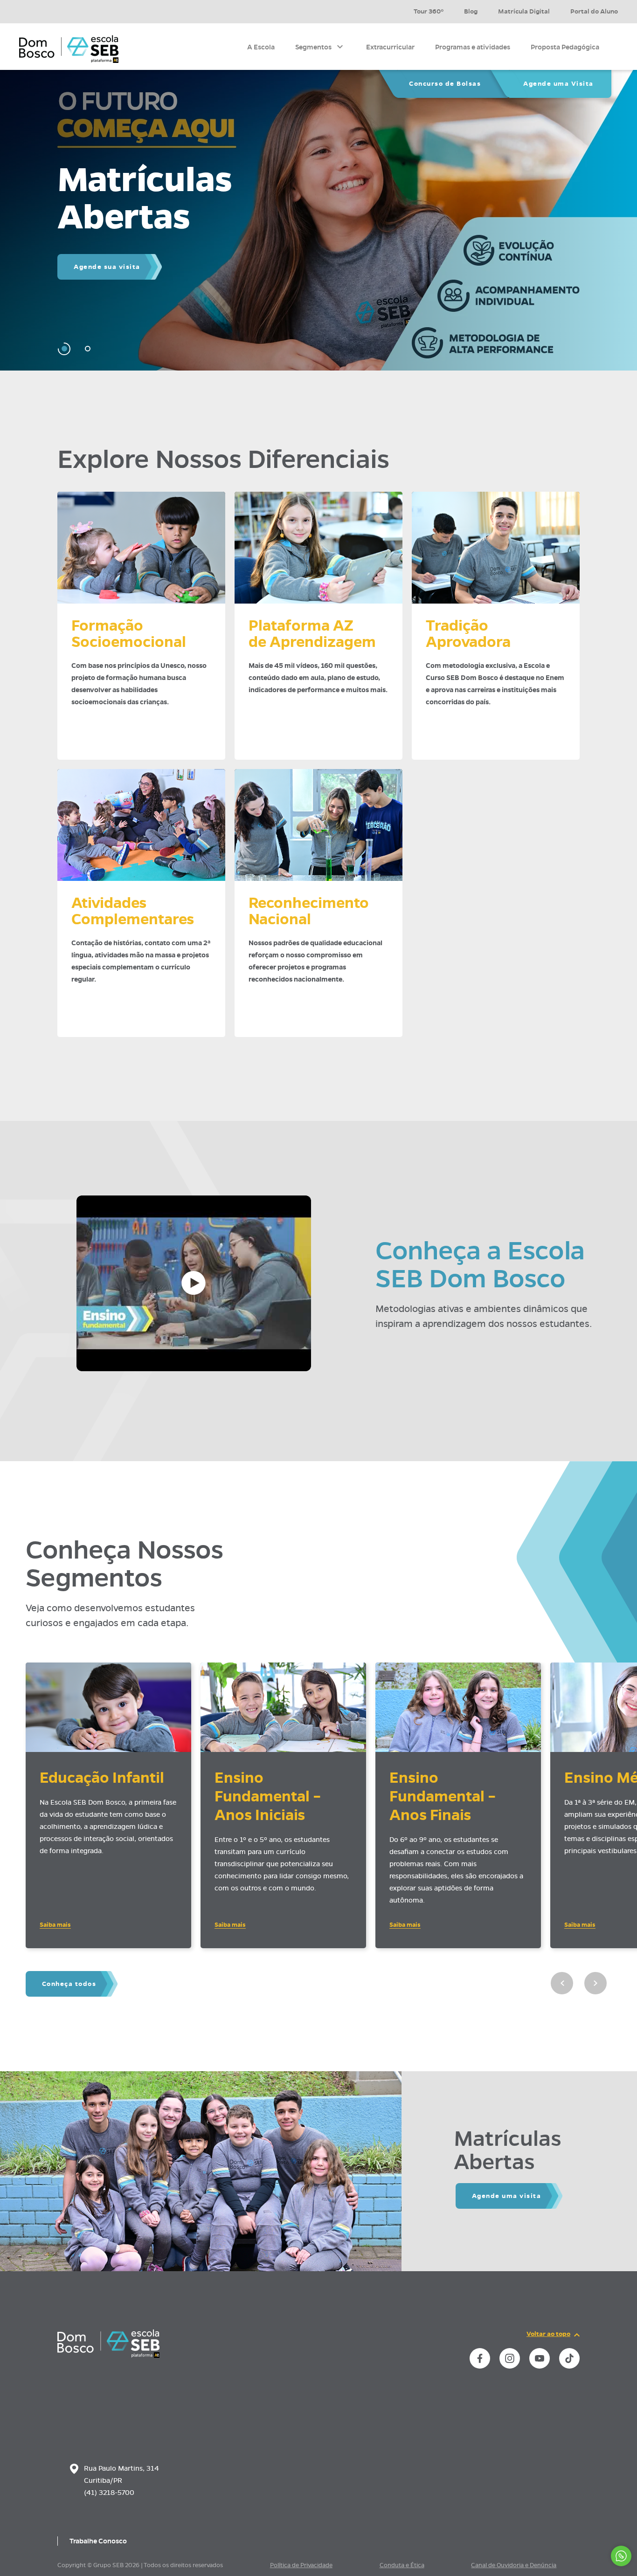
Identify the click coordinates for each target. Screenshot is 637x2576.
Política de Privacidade (301, 2565)
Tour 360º (429, 11)
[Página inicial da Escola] (69, 49)
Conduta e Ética (402, 2565)
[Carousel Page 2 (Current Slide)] (87, 349)
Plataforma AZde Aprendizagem (312, 634)
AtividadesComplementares (133, 911)
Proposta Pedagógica (565, 47)
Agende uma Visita (558, 84)
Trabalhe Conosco (98, 2541)
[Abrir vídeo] (194, 1283)
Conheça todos (69, 1984)
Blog (471, 11)
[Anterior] (562, 1983)
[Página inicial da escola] (108, 2356)
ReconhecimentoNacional (309, 911)
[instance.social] (480, 2358)
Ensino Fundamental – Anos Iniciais (268, 1796)
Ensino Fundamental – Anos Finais (443, 1796)
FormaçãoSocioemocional (129, 634)
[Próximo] (595, 1983)
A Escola (261, 47)
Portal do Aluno (594, 11)
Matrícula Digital (524, 11)
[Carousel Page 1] (64, 349)
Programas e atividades (473, 47)
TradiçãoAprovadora (468, 634)
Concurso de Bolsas (445, 84)
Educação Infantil (102, 1778)
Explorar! (91, 285)
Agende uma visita (507, 2196)
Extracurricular (390, 47)
